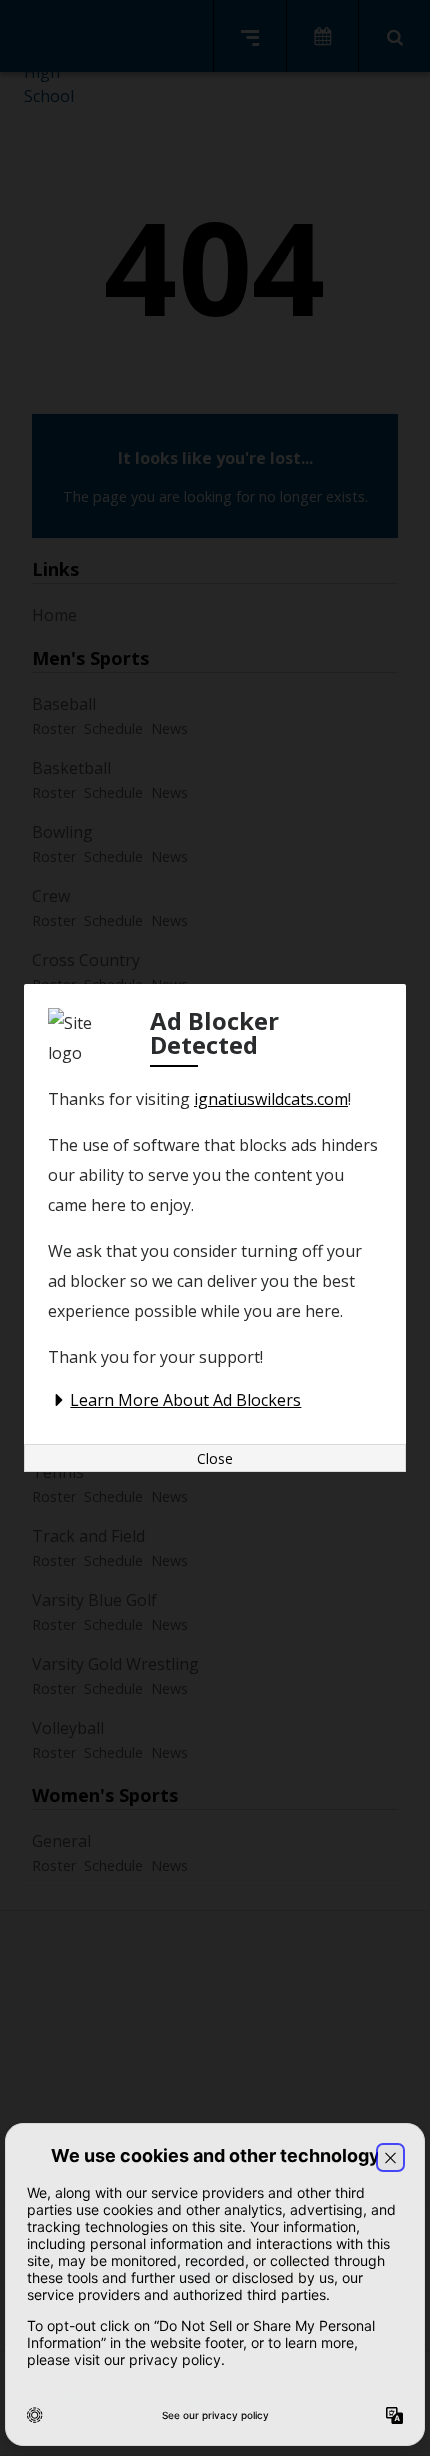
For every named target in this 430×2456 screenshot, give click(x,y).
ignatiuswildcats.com (271, 1099)
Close (215, 1458)
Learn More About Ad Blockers (185, 1400)
